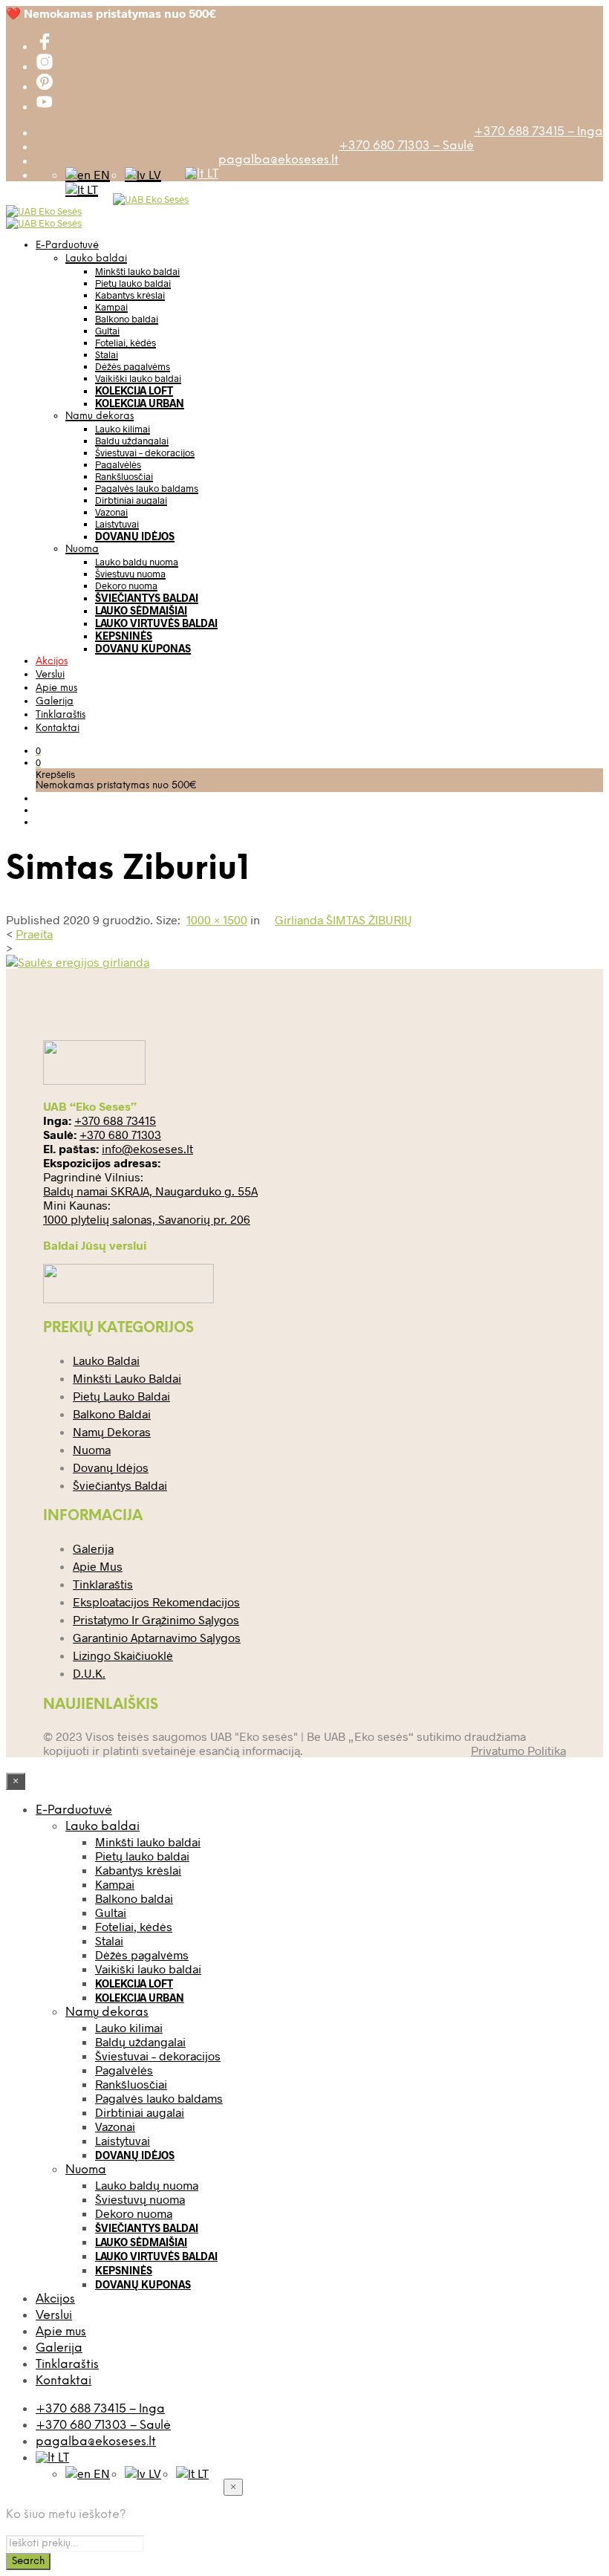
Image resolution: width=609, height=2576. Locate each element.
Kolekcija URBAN (140, 403)
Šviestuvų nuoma (130, 574)
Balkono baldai (127, 319)
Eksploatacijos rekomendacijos (156, 1602)
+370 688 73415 (115, 1120)
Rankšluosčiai (124, 476)
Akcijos (52, 662)
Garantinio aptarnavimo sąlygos (157, 1637)
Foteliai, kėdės (126, 343)
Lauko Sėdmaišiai (141, 610)
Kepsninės (124, 636)
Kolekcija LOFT (134, 390)
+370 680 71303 (120, 1134)
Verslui (50, 675)
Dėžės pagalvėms (133, 366)
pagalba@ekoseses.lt (279, 160)
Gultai (107, 331)
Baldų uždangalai (132, 441)
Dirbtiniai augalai (131, 500)
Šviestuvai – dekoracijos (145, 452)
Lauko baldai (96, 259)
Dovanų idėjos (135, 536)
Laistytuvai (117, 524)
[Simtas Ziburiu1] (78, 962)
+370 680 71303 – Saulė (406, 146)
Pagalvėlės (118, 464)
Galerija (55, 702)
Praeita (34, 934)
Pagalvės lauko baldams (147, 488)
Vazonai (111, 512)
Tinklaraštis (61, 715)
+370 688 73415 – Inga (538, 132)
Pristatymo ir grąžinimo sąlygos (156, 1619)
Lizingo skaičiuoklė (123, 1655)
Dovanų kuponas (143, 648)
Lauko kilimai (123, 429)
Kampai (111, 307)
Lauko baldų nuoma (137, 562)
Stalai (107, 354)
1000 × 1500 (217, 919)
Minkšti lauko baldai (137, 271)
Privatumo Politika (518, 1750)
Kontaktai (58, 729)
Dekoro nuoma (126, 585)
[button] (38, 750)
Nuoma (82, 549)
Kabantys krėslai (130, 295)
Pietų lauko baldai (133, 283)
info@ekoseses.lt (147, 1148)
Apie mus (56, 688)
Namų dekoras (100, 416)
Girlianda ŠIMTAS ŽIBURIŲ (343, 919)
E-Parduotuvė (67, 246)
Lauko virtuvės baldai (156, 623)
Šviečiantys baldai (147, 598)
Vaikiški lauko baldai (138, 378)
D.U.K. (89, 1673)
